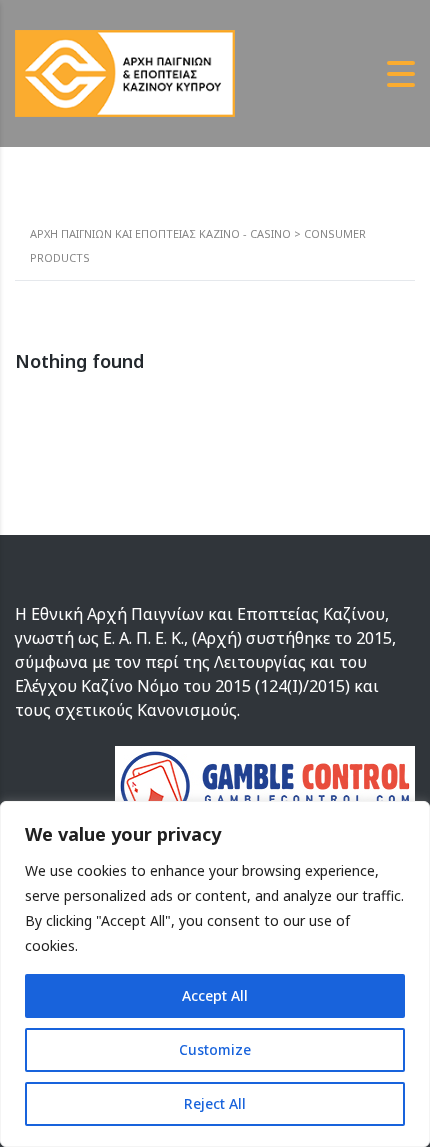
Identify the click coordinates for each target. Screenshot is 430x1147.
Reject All (215, 1103)
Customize (215, 1049)
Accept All (215, 995)
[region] (215, 974)
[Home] (125, 72)
